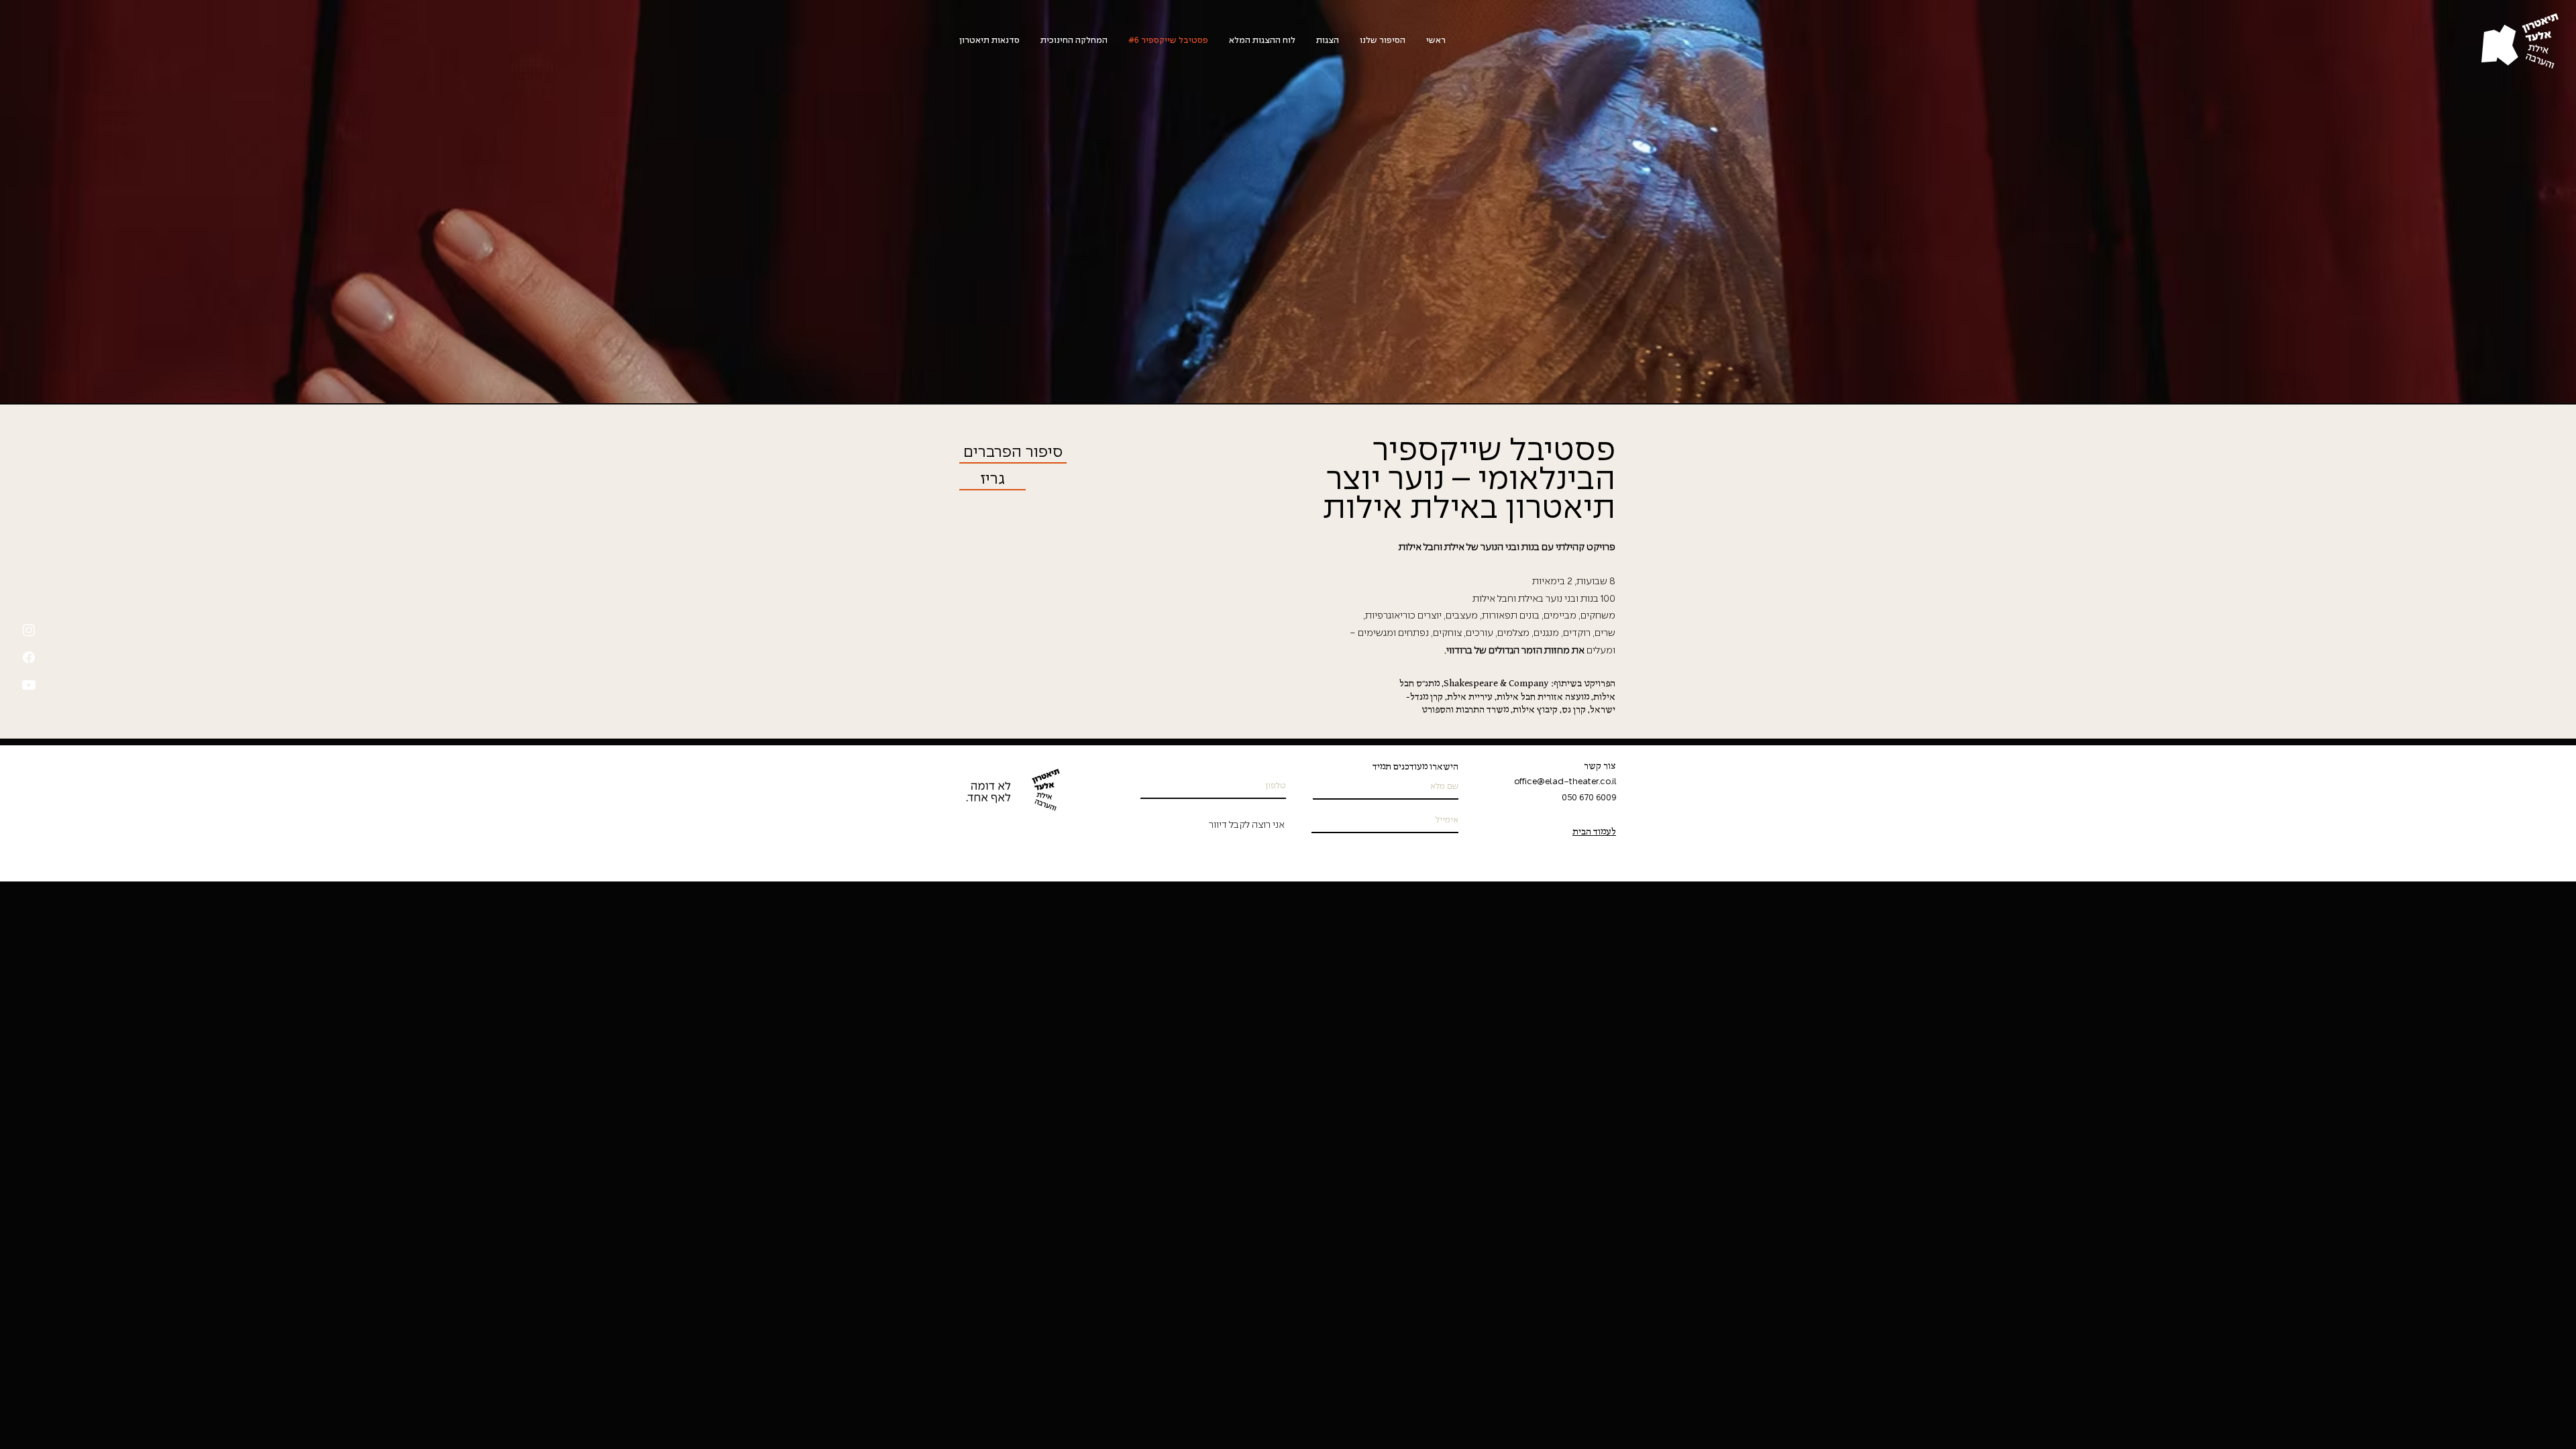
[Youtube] (29, 685)
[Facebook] (29, 657)
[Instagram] (29, 630)
